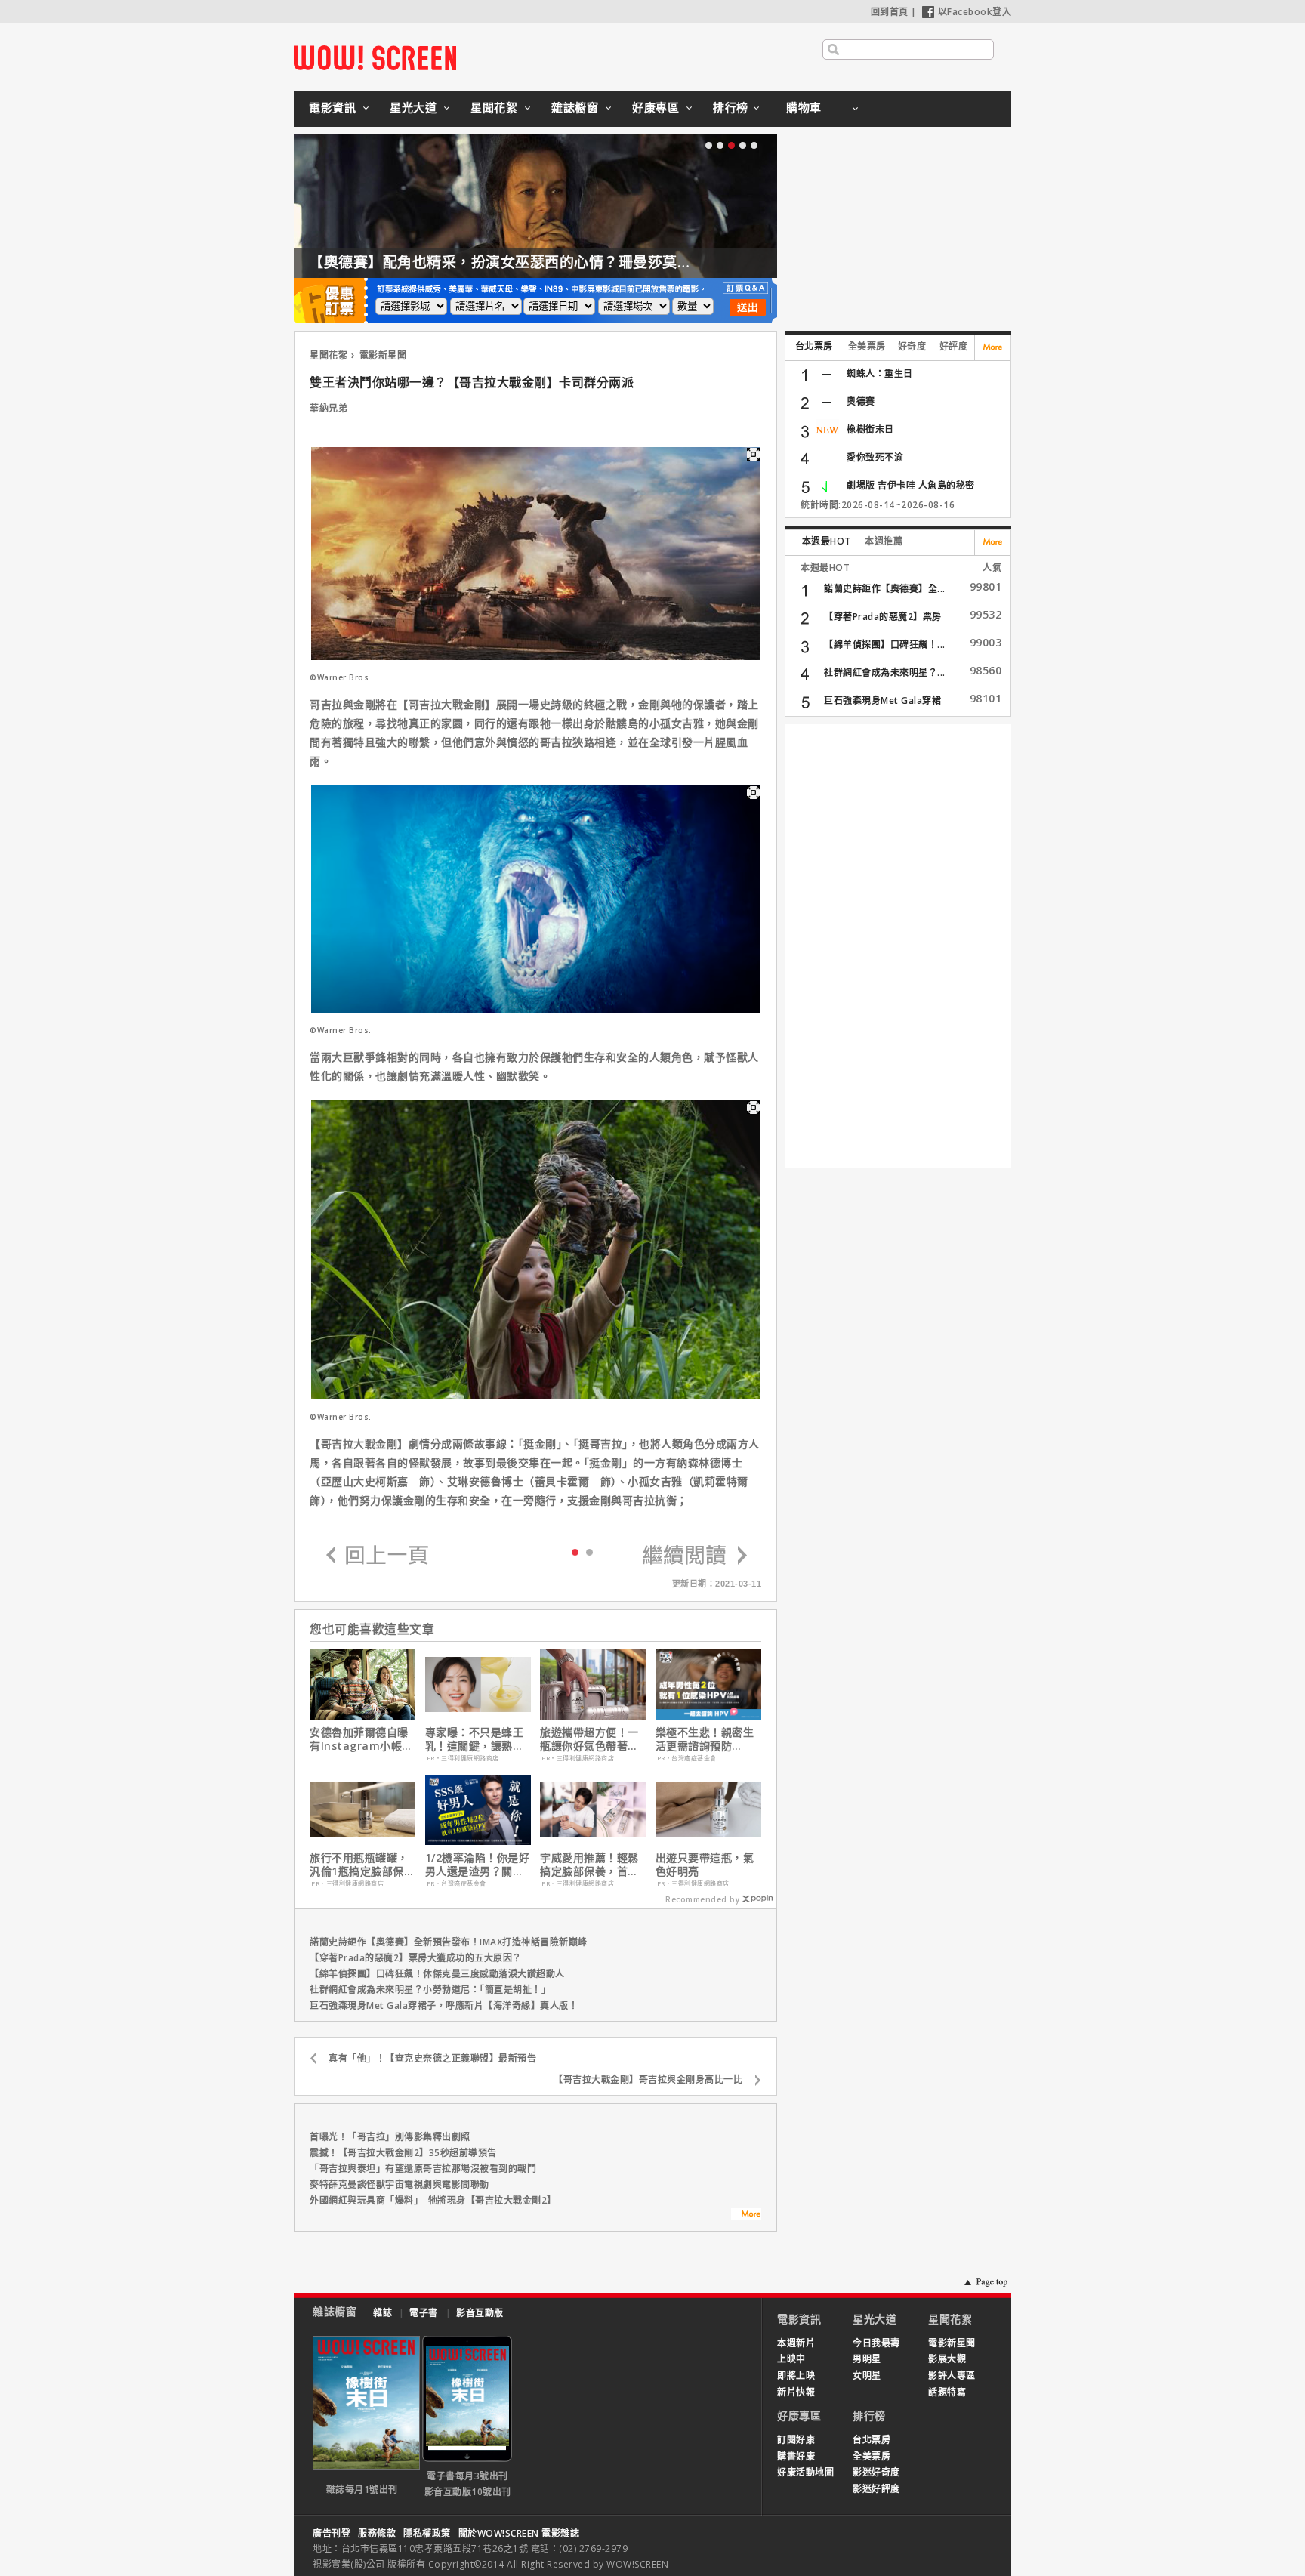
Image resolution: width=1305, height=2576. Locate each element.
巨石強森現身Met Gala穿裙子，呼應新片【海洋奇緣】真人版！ (444, 2005)
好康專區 (656, 107)
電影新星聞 (383, 355)
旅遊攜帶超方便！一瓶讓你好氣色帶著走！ (589, 1739)
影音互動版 (480, 2313)
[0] (575, 1551)
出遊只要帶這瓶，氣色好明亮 (705, 1865)
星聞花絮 (494, 107)
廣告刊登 (332, 2533)
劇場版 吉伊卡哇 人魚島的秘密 (911, 485)
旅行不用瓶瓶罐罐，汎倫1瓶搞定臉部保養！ (359, 1865)
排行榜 (731, 107)
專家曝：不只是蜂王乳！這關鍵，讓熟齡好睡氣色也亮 (475, 1739)
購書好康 (796, 2456)
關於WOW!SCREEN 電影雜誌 (519, 2533)
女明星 (867, 2375)
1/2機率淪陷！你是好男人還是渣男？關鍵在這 (478, 1865)
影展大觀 (947, 2359)
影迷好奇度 (876, 2472)
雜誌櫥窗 (575, 107)
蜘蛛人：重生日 (880, 373)
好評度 (954, 346)
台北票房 (814, 346)
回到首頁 (890, 12)
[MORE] (746, 2216)
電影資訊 (332, 107)
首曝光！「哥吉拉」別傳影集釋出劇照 (390, 2137)
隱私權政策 (427, 2533)
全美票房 (867, 346)
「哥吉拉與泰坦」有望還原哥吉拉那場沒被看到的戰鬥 (423, 2169)
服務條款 (377, 2533)
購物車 (804, 107)
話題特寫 (947, 2392)
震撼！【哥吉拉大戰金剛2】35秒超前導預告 (403, 2153)
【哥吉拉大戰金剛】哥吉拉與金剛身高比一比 (648, 2079)
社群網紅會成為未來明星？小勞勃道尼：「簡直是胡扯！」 (430, 1990)
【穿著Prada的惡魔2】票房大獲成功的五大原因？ (416, 1958)
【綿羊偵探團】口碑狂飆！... (885, 645)
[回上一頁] (378, 1556)
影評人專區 (952, 2375)
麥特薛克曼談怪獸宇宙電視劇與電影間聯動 (400, 2184)
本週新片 (796, 2343)
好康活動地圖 (805, 2472)
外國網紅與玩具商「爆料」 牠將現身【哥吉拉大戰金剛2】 (433, 2200)
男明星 (867, 2359)
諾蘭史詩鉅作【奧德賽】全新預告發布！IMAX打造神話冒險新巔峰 (449, 1942)
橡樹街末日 (870, 429)
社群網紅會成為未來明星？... (885, 673)
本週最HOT (827, 541)
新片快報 (796, 2392)
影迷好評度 (876, 2489)
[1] (589, 1552)
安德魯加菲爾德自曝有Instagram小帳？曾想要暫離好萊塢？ (361, 1739)
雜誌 (383, 2313)
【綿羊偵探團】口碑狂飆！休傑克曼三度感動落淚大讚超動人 (437, 1974)
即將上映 (796, 2375)
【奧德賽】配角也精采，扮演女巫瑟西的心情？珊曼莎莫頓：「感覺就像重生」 (563, 262)
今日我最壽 (876, 2343)
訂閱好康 (796, 2440)
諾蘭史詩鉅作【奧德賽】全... (885, 589)
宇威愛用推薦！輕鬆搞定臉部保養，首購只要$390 (589, 1865)
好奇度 (912, 346)
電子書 (424, 2313)
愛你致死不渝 (875, 457)
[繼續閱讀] (695, 1556)
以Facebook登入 (975, 12)
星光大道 (413, 107)
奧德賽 (861, 401)
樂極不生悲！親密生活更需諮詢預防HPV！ (705, 1739)
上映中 (791, 2359)
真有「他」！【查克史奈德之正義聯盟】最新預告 (432, 2058)
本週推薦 (884, 541)
